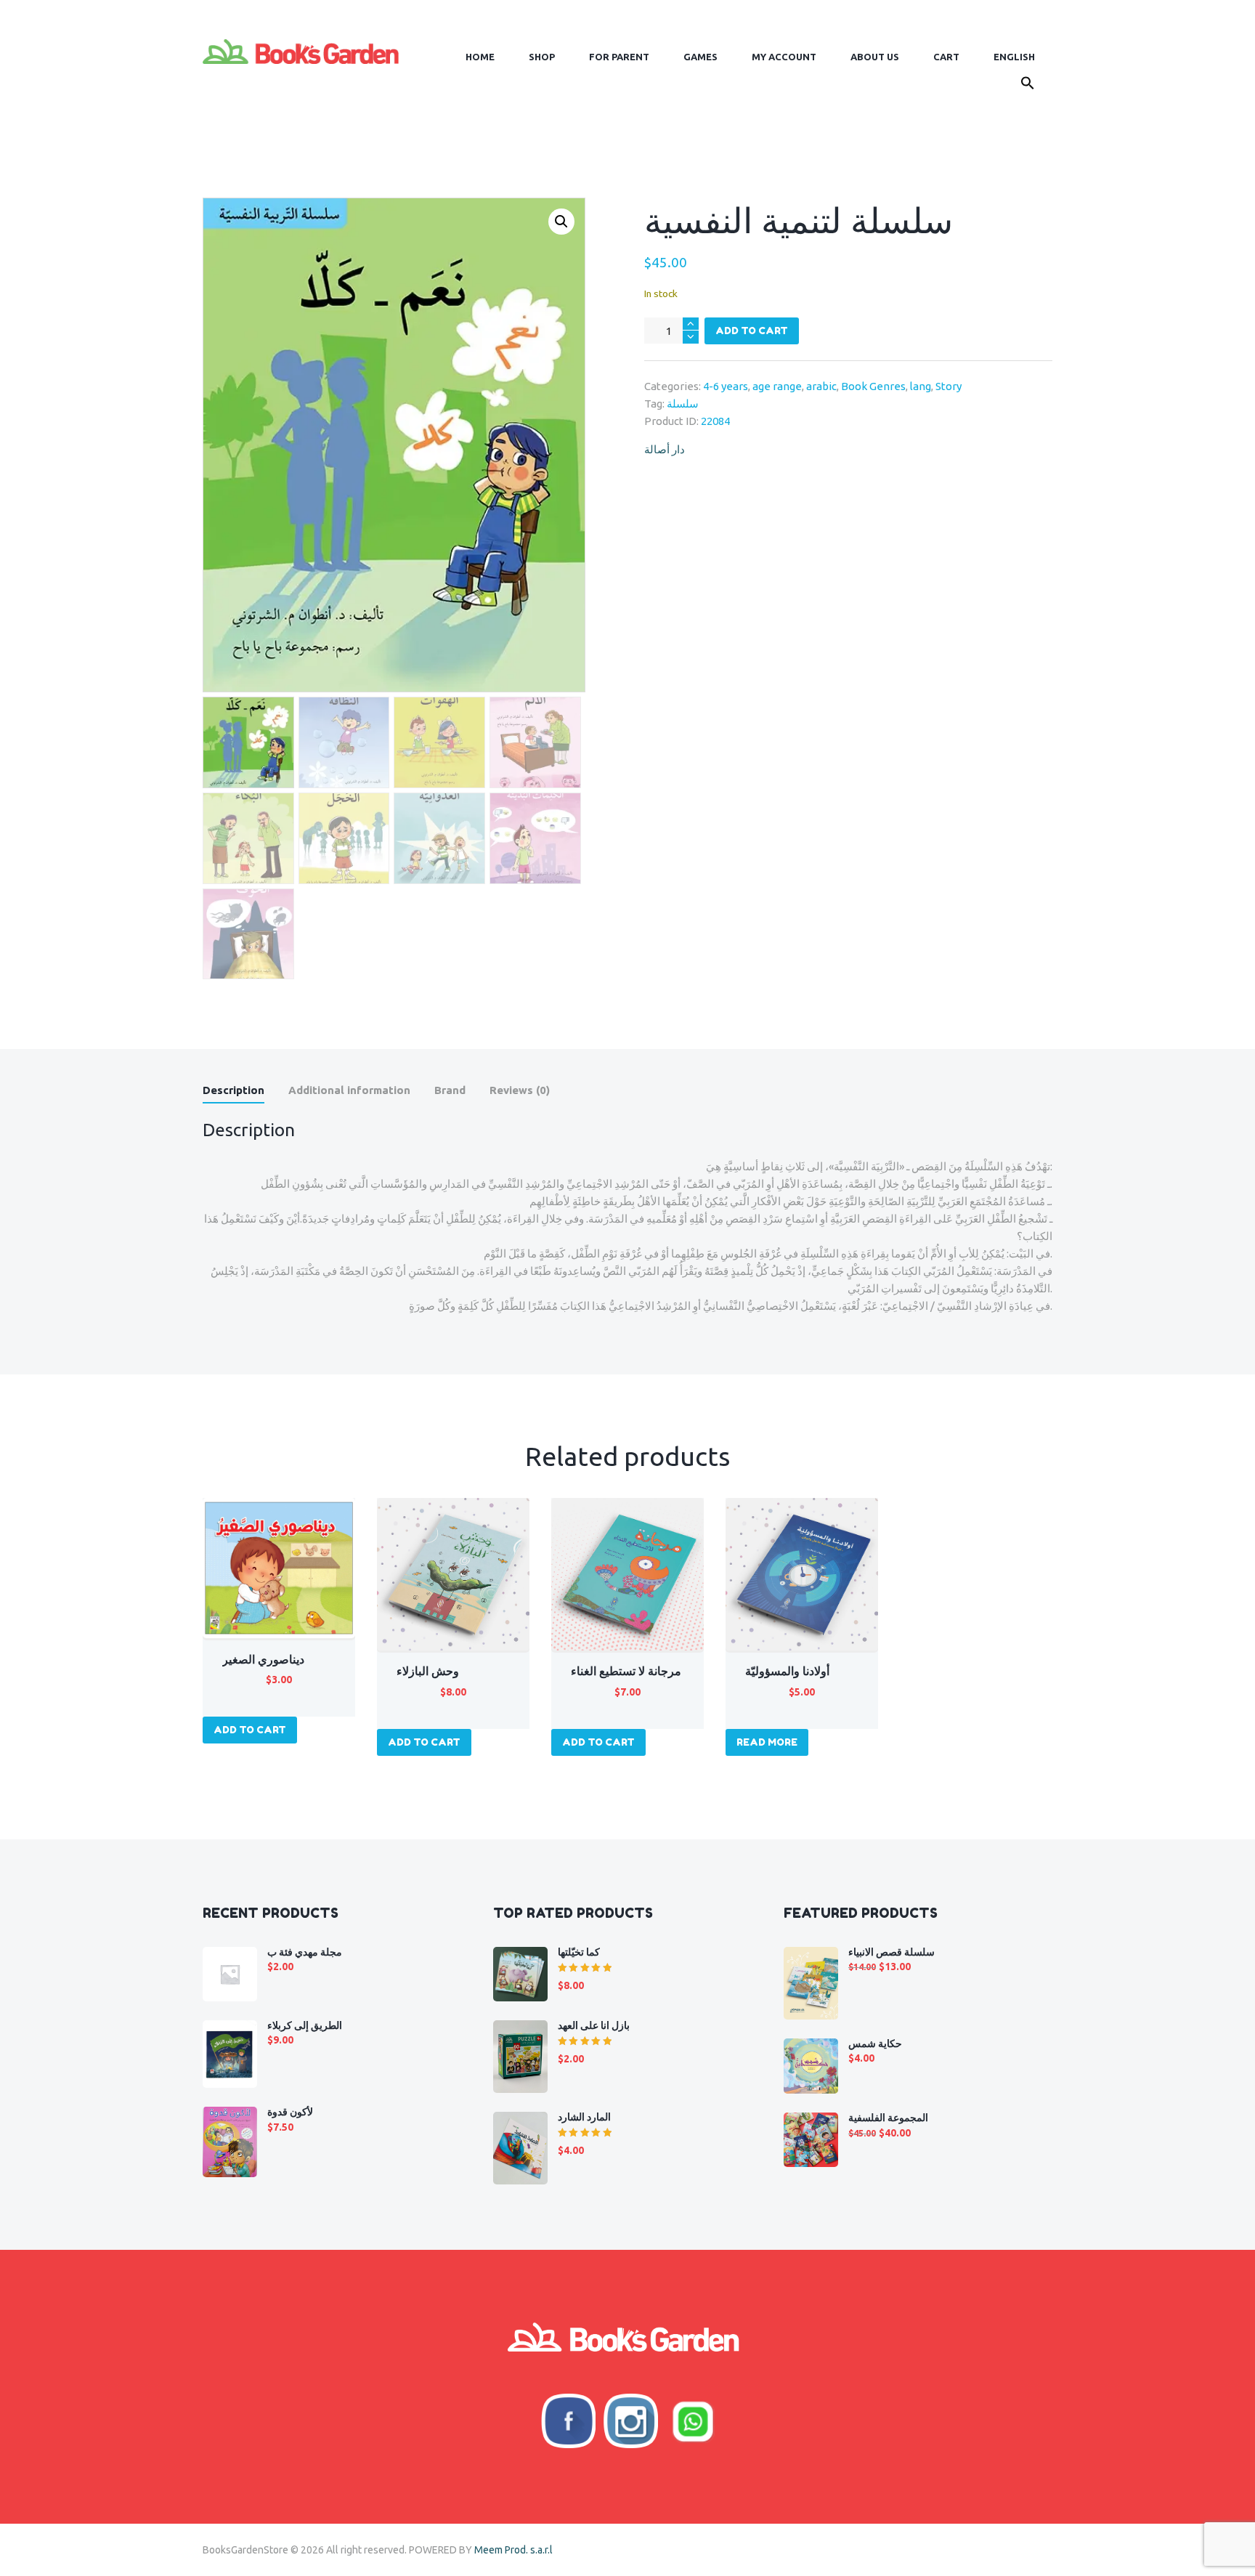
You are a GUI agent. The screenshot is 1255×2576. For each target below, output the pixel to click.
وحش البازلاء (428, 1671)
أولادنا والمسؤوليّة (787, 1671)
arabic (821, 386)
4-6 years (726, 386)
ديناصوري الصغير (263, 1659)
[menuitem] (1014, 57)
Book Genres (873, 386)
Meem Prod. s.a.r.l (513, 2550)
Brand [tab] (450, 1090)
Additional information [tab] (349, 1090)
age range (777, 386)
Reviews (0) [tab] (520, 1090)
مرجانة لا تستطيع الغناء (626, 1671)
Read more (767, 1742)
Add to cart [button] (250, 1730)
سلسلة (683, 404)
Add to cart (752, 331)
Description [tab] (233, 1090)
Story (949, 386)
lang (921, 386)
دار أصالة (665, 449)
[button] (1027, 86)
